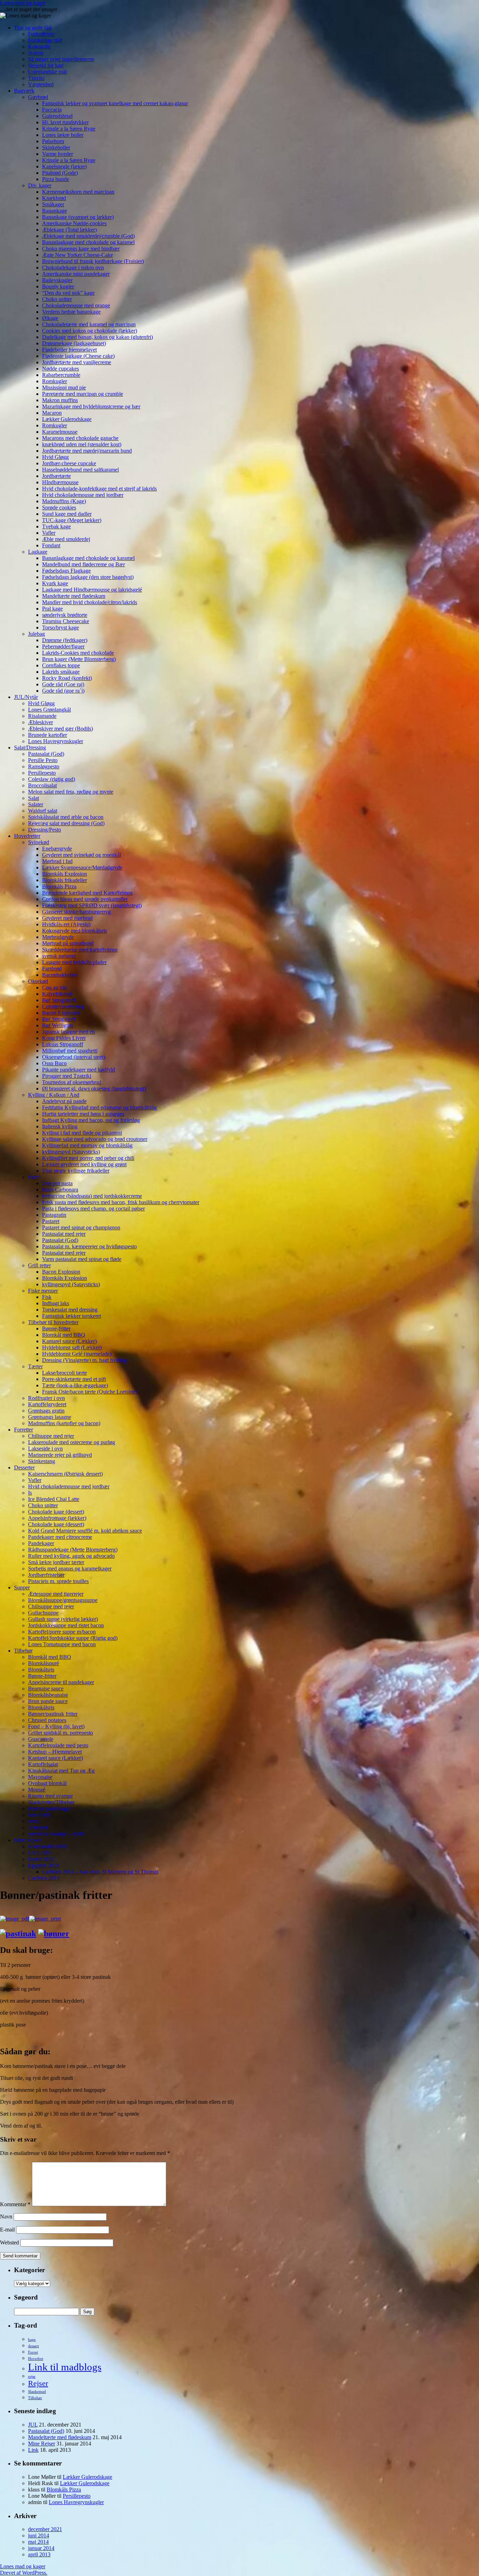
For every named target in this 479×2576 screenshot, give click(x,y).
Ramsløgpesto (44, 766)
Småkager (53, 204)
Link (33, 2450)
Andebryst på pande (64, 1101)
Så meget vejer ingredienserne (61, 59)
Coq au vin (54, 987)
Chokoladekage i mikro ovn (73, 268)
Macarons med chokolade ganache (80, 438)
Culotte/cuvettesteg (63, 1006)
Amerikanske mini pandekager (76, 274)
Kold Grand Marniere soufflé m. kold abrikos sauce (85, 1531)
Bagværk (24, 91)
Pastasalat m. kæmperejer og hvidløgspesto (89, 1246)
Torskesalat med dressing (70, 1310)
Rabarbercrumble (61, 375)
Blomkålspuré (43, 1663)
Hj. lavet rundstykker (65, 122)
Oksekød (38, 981)
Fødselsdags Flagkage (66, 571)
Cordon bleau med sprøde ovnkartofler (85, 899)
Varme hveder (58, 154)
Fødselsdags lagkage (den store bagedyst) (88, 577)
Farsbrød (52, 969)
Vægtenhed (41, 84)
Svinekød (39, 842)
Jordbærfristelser (46, 1575)
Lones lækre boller (63, 135)
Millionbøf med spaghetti (70, 1051)
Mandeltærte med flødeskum (74, 596)
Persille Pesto (43, 760)
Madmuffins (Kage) (64, 501)
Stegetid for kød (46, 65)
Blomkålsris (41, 1670)
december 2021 (45, 2529)
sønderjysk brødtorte (65, 615)
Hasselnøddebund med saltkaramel (80, 470)
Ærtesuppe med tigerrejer (56, 1594)
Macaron (52, 413)
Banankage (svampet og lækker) (78, 217)
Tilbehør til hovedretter (53, 1322)
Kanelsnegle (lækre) (64, 166)
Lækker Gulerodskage (67, 419)
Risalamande (42, 716)
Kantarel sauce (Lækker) (69, 1341)
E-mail (7, 2230)
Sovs (33, 1821)
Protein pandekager (49, 1808)
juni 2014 (39, 2535)
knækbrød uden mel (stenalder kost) (82, 444)
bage (32, 2340)
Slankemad (37, 2392)
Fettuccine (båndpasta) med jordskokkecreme (92, 1196)
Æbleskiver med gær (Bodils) (60, 729)
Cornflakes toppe (61, 665)
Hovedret (36, 2359)
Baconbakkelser (60, 975)
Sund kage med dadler (67, 514)
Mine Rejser (28, 1840)
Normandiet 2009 (48, 1846)
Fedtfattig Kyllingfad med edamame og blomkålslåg (99, 1107)
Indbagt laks (56, 1303)
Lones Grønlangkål (49, 710)
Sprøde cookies (59, 508)
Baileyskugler (57, 280)
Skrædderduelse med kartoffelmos (80, 950)
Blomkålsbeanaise (48, 1695)
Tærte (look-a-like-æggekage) (75, 1385)
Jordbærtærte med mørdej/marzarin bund (87, 451)
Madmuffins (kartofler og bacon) (64, 1423)
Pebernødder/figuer (63, 646)
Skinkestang (42, 1461)
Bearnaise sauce (46, 1689)
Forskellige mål (45, 40)
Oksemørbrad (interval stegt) (74, 1057)
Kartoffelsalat (43, 1764)
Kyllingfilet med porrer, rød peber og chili (88, 1158)
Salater (36, 804)
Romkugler (55, 381)
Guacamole (41, 1739)
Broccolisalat (42, 785)
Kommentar (15, 2204)
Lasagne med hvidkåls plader (74, 962)
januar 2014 (41, 2548)
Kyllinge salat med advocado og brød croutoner (95, 1139)
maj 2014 (38, 2542)
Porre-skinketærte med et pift (74, 1379)
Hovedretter (27, 836)
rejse (32, 2377)
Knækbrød (54, 198)
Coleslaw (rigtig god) (52, 779)
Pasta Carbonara (60, 1190)
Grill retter (39, 1265)
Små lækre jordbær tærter (56, 1562)
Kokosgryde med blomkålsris (75, 931)
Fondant (51, 545)
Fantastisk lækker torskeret (72, 1316)
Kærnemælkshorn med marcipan (78, 192)
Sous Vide (39, 1815)
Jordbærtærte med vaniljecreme (77, 362)
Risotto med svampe (50, 1796)
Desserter (24, 1467)
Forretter (23, 1430)
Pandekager (41, 1543)
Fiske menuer (43, 1291)
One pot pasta (57, 1183)
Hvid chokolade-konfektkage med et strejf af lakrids (99, 489)
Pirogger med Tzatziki (67, 1076)
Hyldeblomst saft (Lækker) (72, 1347)
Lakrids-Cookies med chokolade (78, 653)
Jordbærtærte (56, 476)
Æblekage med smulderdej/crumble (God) (88, 236)
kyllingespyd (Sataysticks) (71, 1152)
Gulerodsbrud (57, 116)
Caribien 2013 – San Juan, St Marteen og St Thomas (100, 1872)
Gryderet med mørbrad (67, 918)
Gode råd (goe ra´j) (63, 691)
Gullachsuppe (43, 1613)
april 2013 (39, 2554)
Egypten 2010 (44, 1865)
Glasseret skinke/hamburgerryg (76, 912)
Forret (33, 2352)
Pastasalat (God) (46, 754)
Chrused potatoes (47, 1720)
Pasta (34, 1177)
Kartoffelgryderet (47, 1404)
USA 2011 (40, 1853)
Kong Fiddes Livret (64, 1038)
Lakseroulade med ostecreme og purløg (72, 1442)
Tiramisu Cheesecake (66, 621)
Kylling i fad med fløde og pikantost (82, 1133)
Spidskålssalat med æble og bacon (66, 817)
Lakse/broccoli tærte (65, 1373)
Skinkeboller (56, 148)
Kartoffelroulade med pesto (58, 1745)
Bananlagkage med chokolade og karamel (88, 242)
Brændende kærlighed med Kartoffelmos (87, 893)
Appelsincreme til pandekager (61, 1682)
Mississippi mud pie (64, 388)
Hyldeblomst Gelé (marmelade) (77, 1354)
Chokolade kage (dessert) (56, 1512)
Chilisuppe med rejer (51, 1436)
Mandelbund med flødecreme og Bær (83, 564)
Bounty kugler (58, 286)
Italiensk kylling (60, 1126)
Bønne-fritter (56, 1329)
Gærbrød (38, 97)
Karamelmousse (60, 432)
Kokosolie (39, 46)
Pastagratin (54, 1215)
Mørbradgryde (58, 937)
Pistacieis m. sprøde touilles (58, 1581)
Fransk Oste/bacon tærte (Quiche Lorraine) (90, 1392)
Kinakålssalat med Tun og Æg (61, 1771)
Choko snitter (57, 299)
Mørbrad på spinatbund (68, 943)
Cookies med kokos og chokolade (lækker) (90, 331)
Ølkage (50, 318)
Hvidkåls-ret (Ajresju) (66, 924)
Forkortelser (41, 34)
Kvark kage (55, 583)
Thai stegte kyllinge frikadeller (76, 1171)
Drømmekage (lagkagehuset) (74, 343)
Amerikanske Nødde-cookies (74, 223)
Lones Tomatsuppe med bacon (62, 1644)
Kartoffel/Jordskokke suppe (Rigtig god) (73, 1638)
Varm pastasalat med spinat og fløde (82, 1259)
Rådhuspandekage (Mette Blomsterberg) (73, 1550)
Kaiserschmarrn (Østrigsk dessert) (65, 1474)
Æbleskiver (41, 722)
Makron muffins (60, 400)
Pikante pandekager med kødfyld (79, 1070)
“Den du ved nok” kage (68, 293)
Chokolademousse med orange (76, 305)
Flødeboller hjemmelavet (69, 350)
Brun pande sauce (48, 1701)
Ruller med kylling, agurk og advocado (71, 1556)
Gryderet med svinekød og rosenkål (82, 855)
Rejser (38, 2383)
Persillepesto (42, 773)
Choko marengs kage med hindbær (81, 249)
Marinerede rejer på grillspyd (60, 1455)
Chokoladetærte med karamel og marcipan (89, 324)
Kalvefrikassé (57, 994)
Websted (9, 2243)
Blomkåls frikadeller (65, 880)
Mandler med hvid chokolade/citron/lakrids (90, 602)
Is (30, 1493)
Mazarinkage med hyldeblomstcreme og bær (91, 406)
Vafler (49, 533)
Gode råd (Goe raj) (63, 684)
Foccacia (52, 110)
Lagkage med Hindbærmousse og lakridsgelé (92, 590)
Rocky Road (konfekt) (67, 678)
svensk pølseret (59, 956)
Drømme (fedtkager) (65, 640)
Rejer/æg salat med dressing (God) (66, 823)
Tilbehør (23, 1651)
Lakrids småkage (61, 672)
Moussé (37, 1790)
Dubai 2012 (41, 1859)
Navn (6, 2217)
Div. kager (40, 185)
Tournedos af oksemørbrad (72, 1082)
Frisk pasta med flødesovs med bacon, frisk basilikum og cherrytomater (121, 1202)
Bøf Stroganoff (59, 1000)
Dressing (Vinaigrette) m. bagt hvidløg (85, 1360)
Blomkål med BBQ (64, 1335)
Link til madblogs (65, 2367)
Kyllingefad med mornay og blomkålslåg (87, 1145)
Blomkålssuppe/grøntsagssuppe (63, 1600)
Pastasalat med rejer (64, 1234)
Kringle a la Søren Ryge (69, 129)
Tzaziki (36, 78)
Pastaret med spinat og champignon (81, 1227)
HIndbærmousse (60, 482)
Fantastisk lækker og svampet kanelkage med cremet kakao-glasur (115, 103)
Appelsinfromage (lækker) (57, 1518)
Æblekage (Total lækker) (69, 230)
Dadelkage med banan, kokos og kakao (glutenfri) (97, 337)
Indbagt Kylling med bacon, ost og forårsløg (91, 1120)
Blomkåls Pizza (59, 886)
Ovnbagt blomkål (47, 1783)
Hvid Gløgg (55, 457)
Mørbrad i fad (57, 861)
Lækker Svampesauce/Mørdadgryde (82, 867)
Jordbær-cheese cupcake (69, 463)
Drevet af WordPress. (24, 2573)
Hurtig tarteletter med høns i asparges (83, 1114)
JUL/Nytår (26, 697)
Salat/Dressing (30, 748)
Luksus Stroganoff (63, 1044)
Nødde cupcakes (60, 369)
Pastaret (51, 1221)
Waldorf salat (43, 811)
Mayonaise (40, 1777)
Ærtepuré (38, 1827)
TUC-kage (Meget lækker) (72, 520)
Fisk (47, 1297)
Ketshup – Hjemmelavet (55, 1752)
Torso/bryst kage (60, 628)
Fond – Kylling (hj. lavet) (56, 1726)
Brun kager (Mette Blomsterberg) (79, 659)
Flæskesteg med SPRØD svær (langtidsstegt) (92, 905)
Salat (33, 798)
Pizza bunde (56, 179)
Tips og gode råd (33, 28)
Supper (22, 1587)
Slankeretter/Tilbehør (51, 1802)
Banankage (55, 211)
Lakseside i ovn (45, 1449)
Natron (36, 53)
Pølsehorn (53, 141)
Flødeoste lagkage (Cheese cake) (78, 356)
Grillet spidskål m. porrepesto (60, 1733)
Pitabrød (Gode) (60, 173)
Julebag (36, 634)
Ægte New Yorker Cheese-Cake (77, 255)
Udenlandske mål (47, 72)
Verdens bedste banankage (71, 312)
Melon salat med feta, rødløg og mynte (71, 792)
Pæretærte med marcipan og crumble (83, 394)
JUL (33, 2425)
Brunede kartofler (48, 735)
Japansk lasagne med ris (69, 1032)
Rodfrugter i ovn (46, 1398)
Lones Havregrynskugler (56, 741)
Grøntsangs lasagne (50, 1417)
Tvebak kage (56, 526)
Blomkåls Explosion (65, 874)
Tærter (35, 1366)
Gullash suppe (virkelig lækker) (63, 1619)
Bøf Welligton (58, 1025)
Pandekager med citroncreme (60, 1537)
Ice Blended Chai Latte (54, 1499)
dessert (33, 2346)
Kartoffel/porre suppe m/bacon (62, 1632)
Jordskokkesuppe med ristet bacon (66, 1625)
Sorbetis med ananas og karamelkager (70, 1569)
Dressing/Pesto (45, 830)
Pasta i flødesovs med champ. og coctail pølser (93, 1209)
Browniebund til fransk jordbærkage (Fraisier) (93, 261)
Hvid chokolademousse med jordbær (83, 495)
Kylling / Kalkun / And (54, 1095)
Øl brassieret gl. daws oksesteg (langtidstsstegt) (94, 1089)
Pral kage (52, 609)
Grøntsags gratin (46, 1411)
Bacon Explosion (61, 1013)
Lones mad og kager (23, 3)
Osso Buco (54, 1063)
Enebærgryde (57, 849)
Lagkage (38, 552)
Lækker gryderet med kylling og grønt (84, 1164)
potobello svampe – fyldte (57, 1834)
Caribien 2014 (44, 1878)
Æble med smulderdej (66, 539)
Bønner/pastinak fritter (53, 1714)
